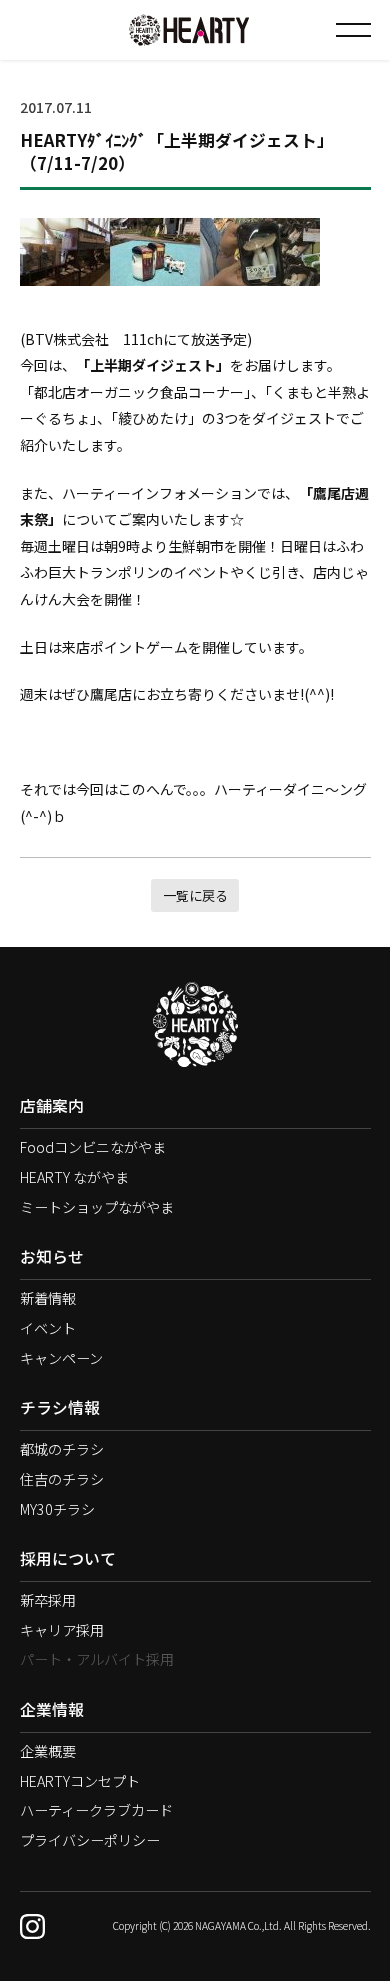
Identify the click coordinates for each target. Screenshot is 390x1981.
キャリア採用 (62, 1630)
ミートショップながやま (97, 1207)
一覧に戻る (195, 895)
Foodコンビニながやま (93, 1147)
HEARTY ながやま (74, 1177)
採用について (68, 1558)
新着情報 (48, 1298)
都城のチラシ (62, 1449)
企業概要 (48, 1751)
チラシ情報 (60, 1407)
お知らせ (52, 1256)
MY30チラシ (57, 1509)
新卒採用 (48, 1600)
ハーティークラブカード (96, 1810)
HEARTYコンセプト (80, 1781)
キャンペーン (61, 1358)
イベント (48, 1328)
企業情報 (52, 1709)
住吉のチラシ (62, 1479)
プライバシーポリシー (90, 1840)
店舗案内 (52, 1105)
